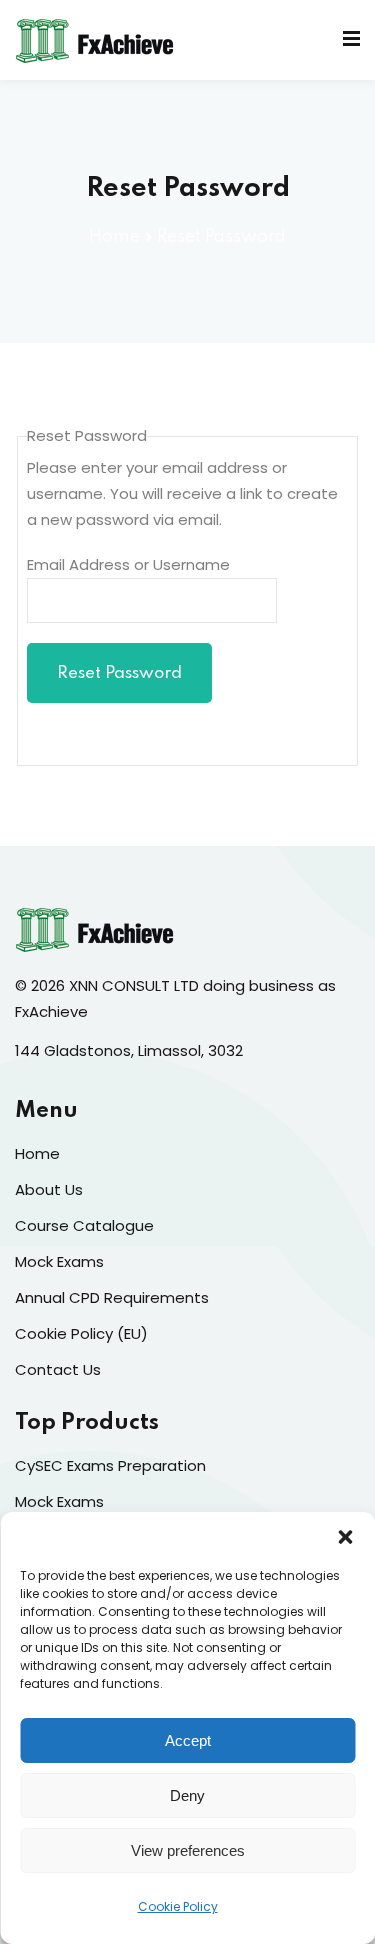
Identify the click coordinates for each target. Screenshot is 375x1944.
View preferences (188, 1850)
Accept (188, 1740)
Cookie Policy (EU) (81, 1333)
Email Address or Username (128, 564)
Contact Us (58, 1369)
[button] (345, 1537)
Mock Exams (59, 1261)
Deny (187, 1795)
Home (114, 237)
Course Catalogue (84, 1225)
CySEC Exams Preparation (110, 1465)
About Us (49, 1189)
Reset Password (119, 673)
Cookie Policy (178, 1906)
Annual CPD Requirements (112, 1297)
